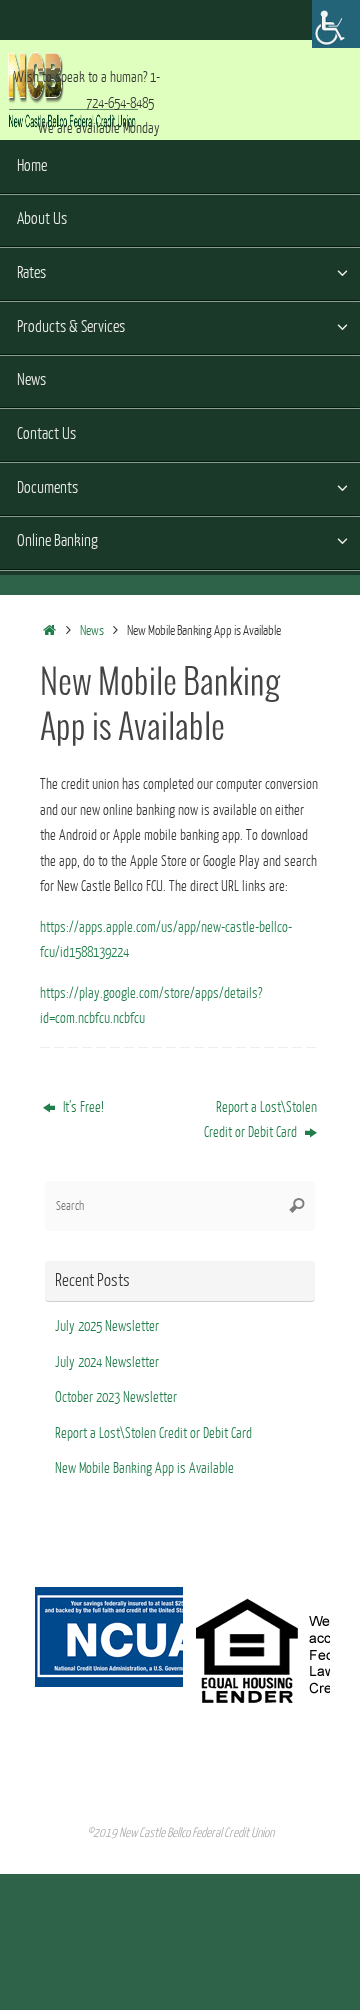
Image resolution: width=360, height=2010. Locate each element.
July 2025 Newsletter (107, 1326)
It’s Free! (82, 1107)
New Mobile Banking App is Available (144, 1468)
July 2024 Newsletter (107, 1362)
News (92, 631)
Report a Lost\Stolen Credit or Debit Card (260, 1120)
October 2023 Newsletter (116, 1397)
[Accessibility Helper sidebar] (336, 24)
